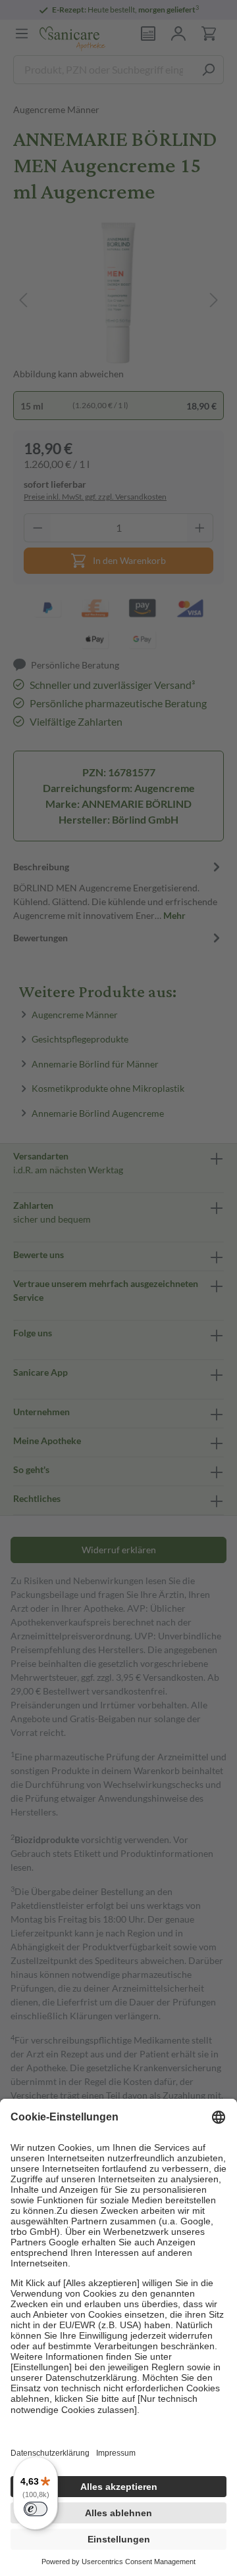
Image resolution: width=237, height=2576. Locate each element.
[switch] (36, 2509)
